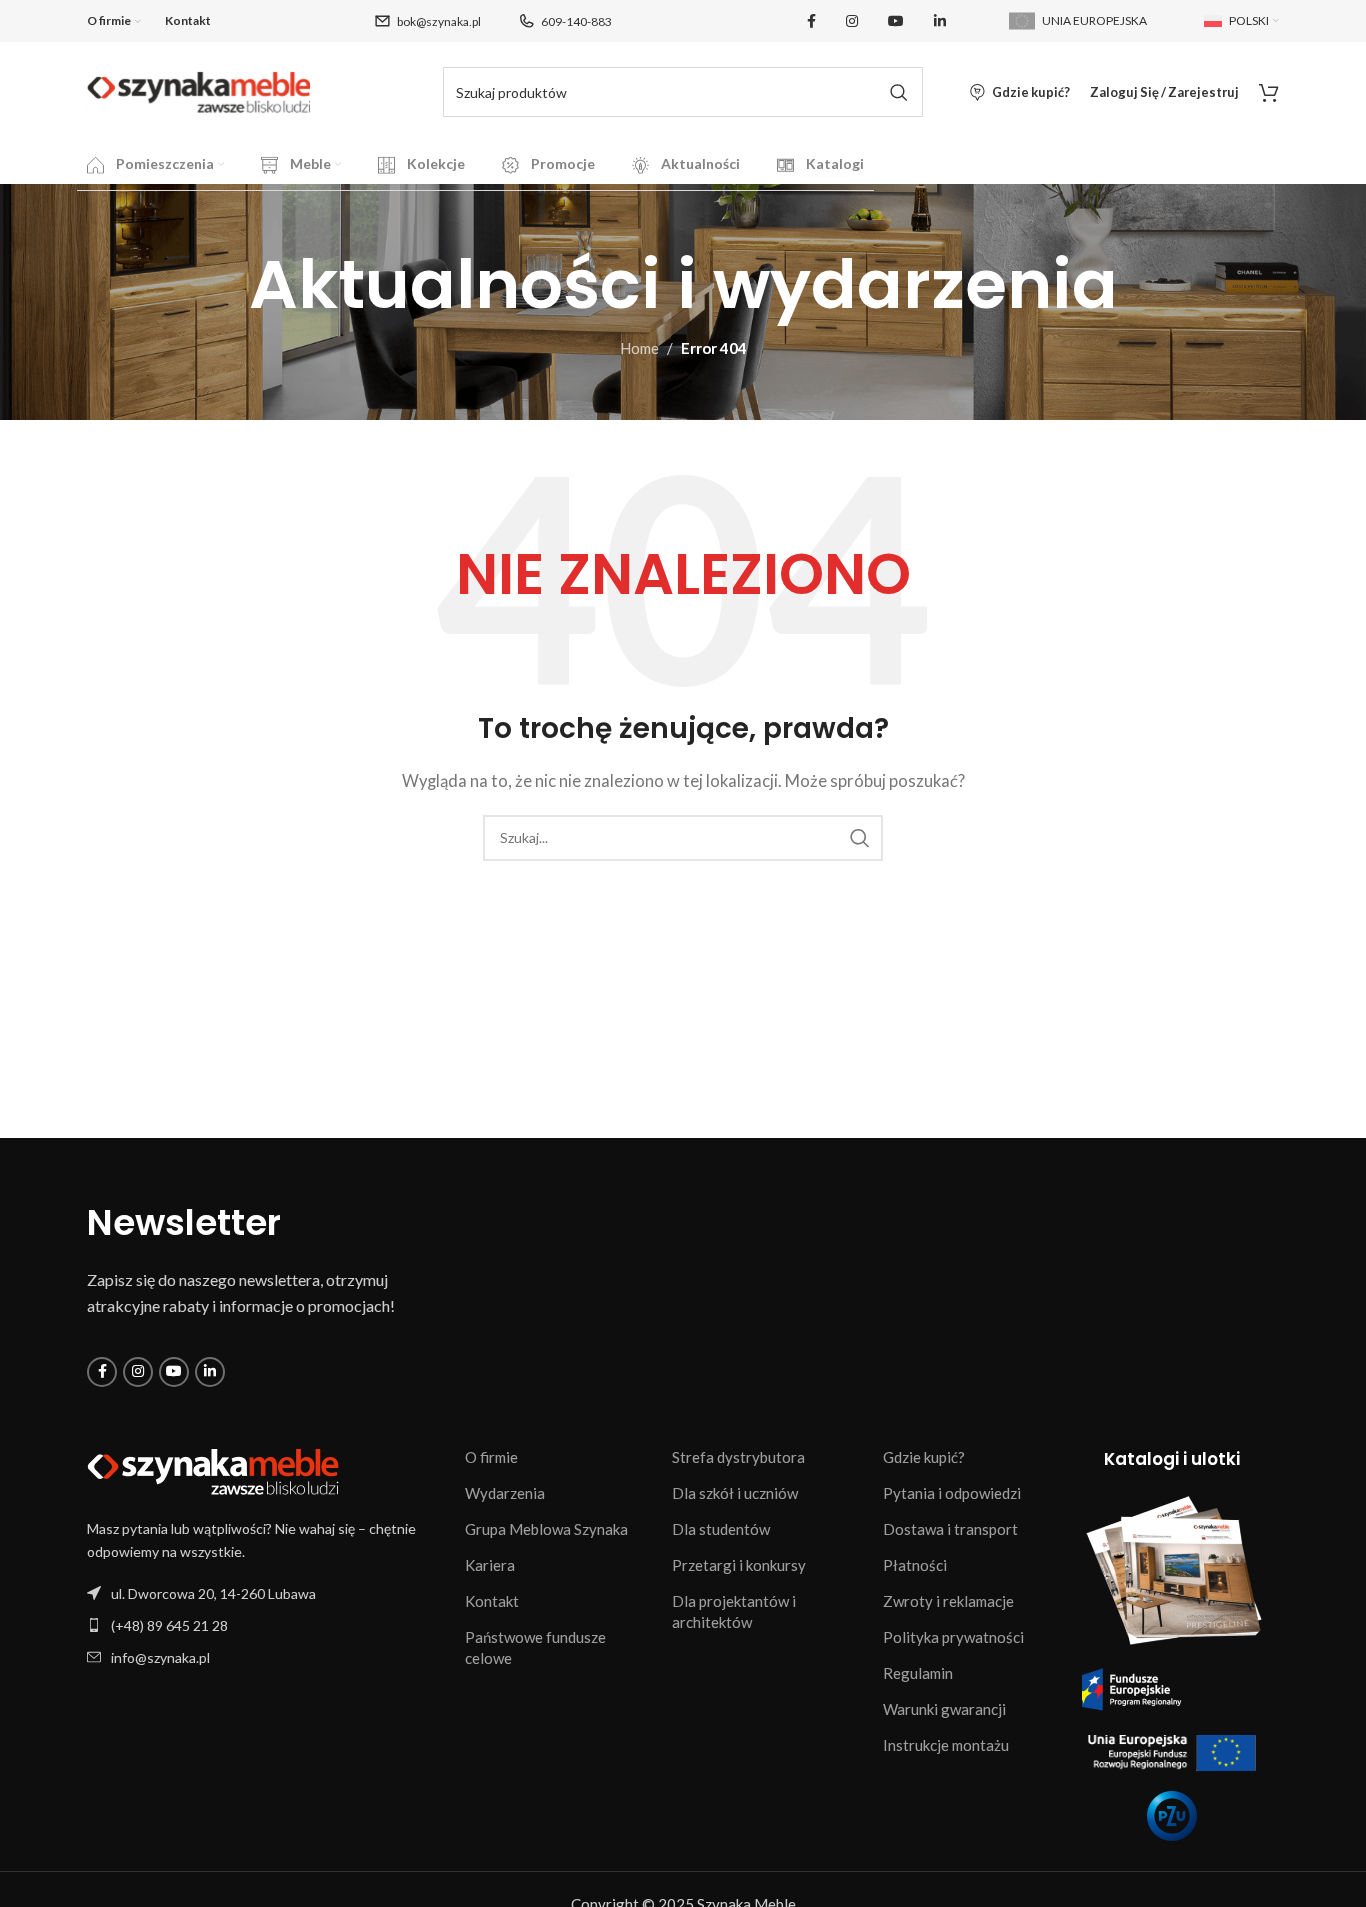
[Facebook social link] (811, 21)
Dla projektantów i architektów (734, 1611)
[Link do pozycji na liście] (266, 1625)
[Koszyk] (1269, 92)
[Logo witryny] (199, 90)
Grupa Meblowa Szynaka (546, 1529)
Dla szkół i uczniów (735, 1493)
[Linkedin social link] (940, 21)
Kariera (490, 1565)
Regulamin (918, 1673)
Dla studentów (721, 1529)
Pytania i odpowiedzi (952, 1493)
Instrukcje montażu (946, 1745)
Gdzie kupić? (924, 1457)
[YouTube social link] (896, 21)
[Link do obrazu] (213, 1470)
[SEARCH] (898, 92)
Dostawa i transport (950, 1529)
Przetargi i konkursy (739, 1565)
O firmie (491, 1457)
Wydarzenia (505, 1493)
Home (639, 348)
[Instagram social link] (852, 21)
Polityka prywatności (953, 1637)
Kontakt (492, 1601)
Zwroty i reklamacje (948, 1601)
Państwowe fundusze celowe (535, 1647)
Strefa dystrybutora (738, 1457)
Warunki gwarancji (944, 1709)
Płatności (915, 1565)
